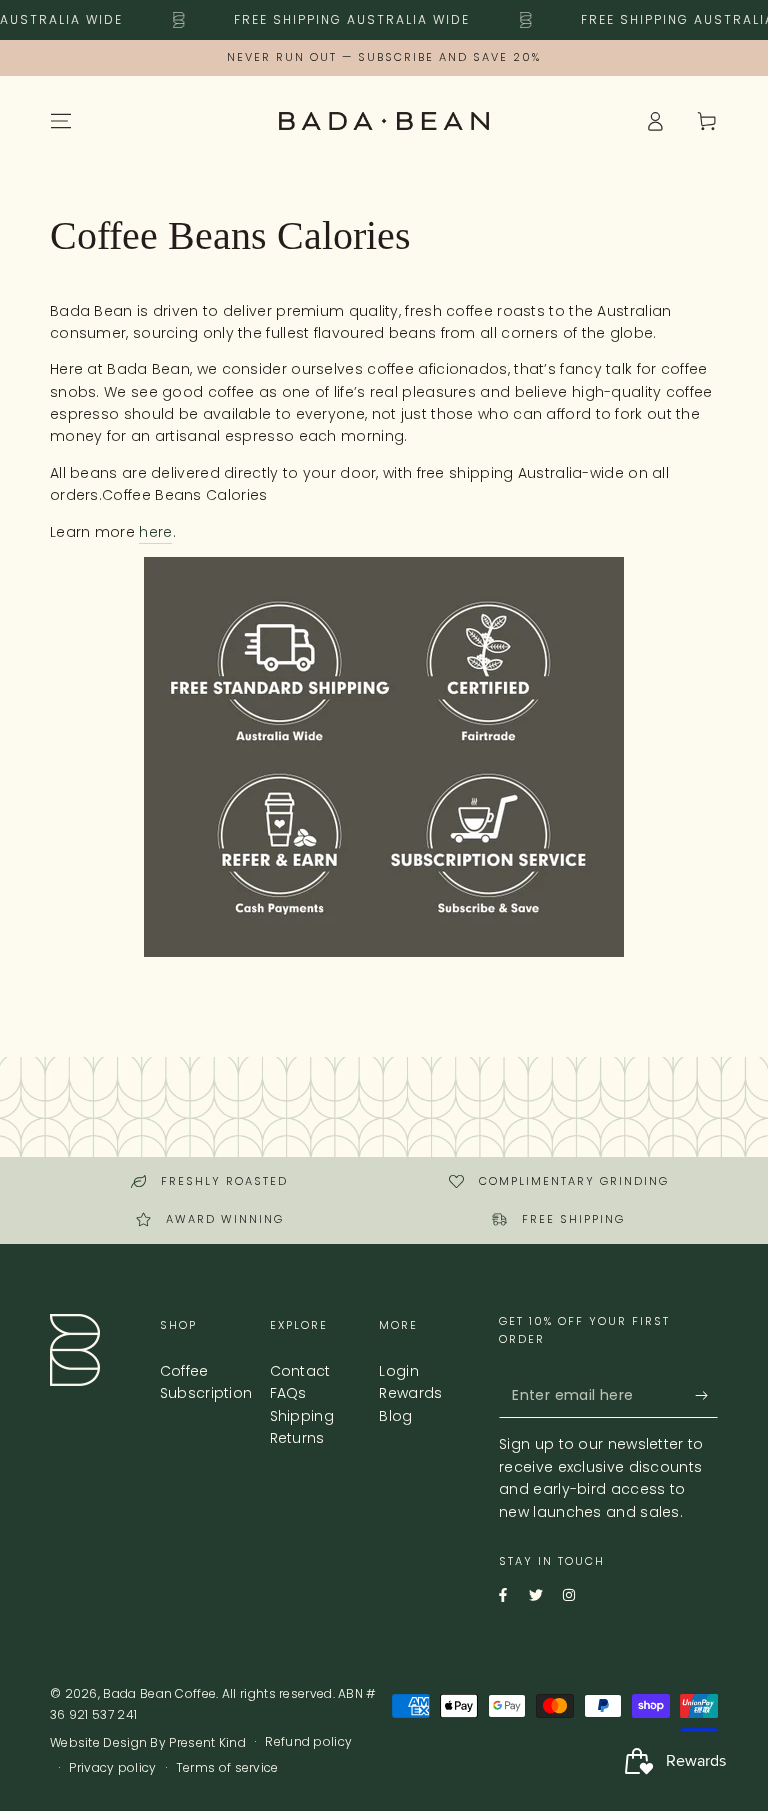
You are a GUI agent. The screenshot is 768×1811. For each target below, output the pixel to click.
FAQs (288, 1393)
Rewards (410, 1393)
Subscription (206, 1393)
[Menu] (61, 121)
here (155, 532)
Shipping (302, 1416)
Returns (297, 1438)
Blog (395, 1416)
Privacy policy (112, 1768)
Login (399, 1371)
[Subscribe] (691, 1395)
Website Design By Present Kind (148, 1743)
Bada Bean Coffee (159, 1693)
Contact (300, 1371)
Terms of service (227, 1768)
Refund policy (308, 1742)
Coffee (184, 1371)
